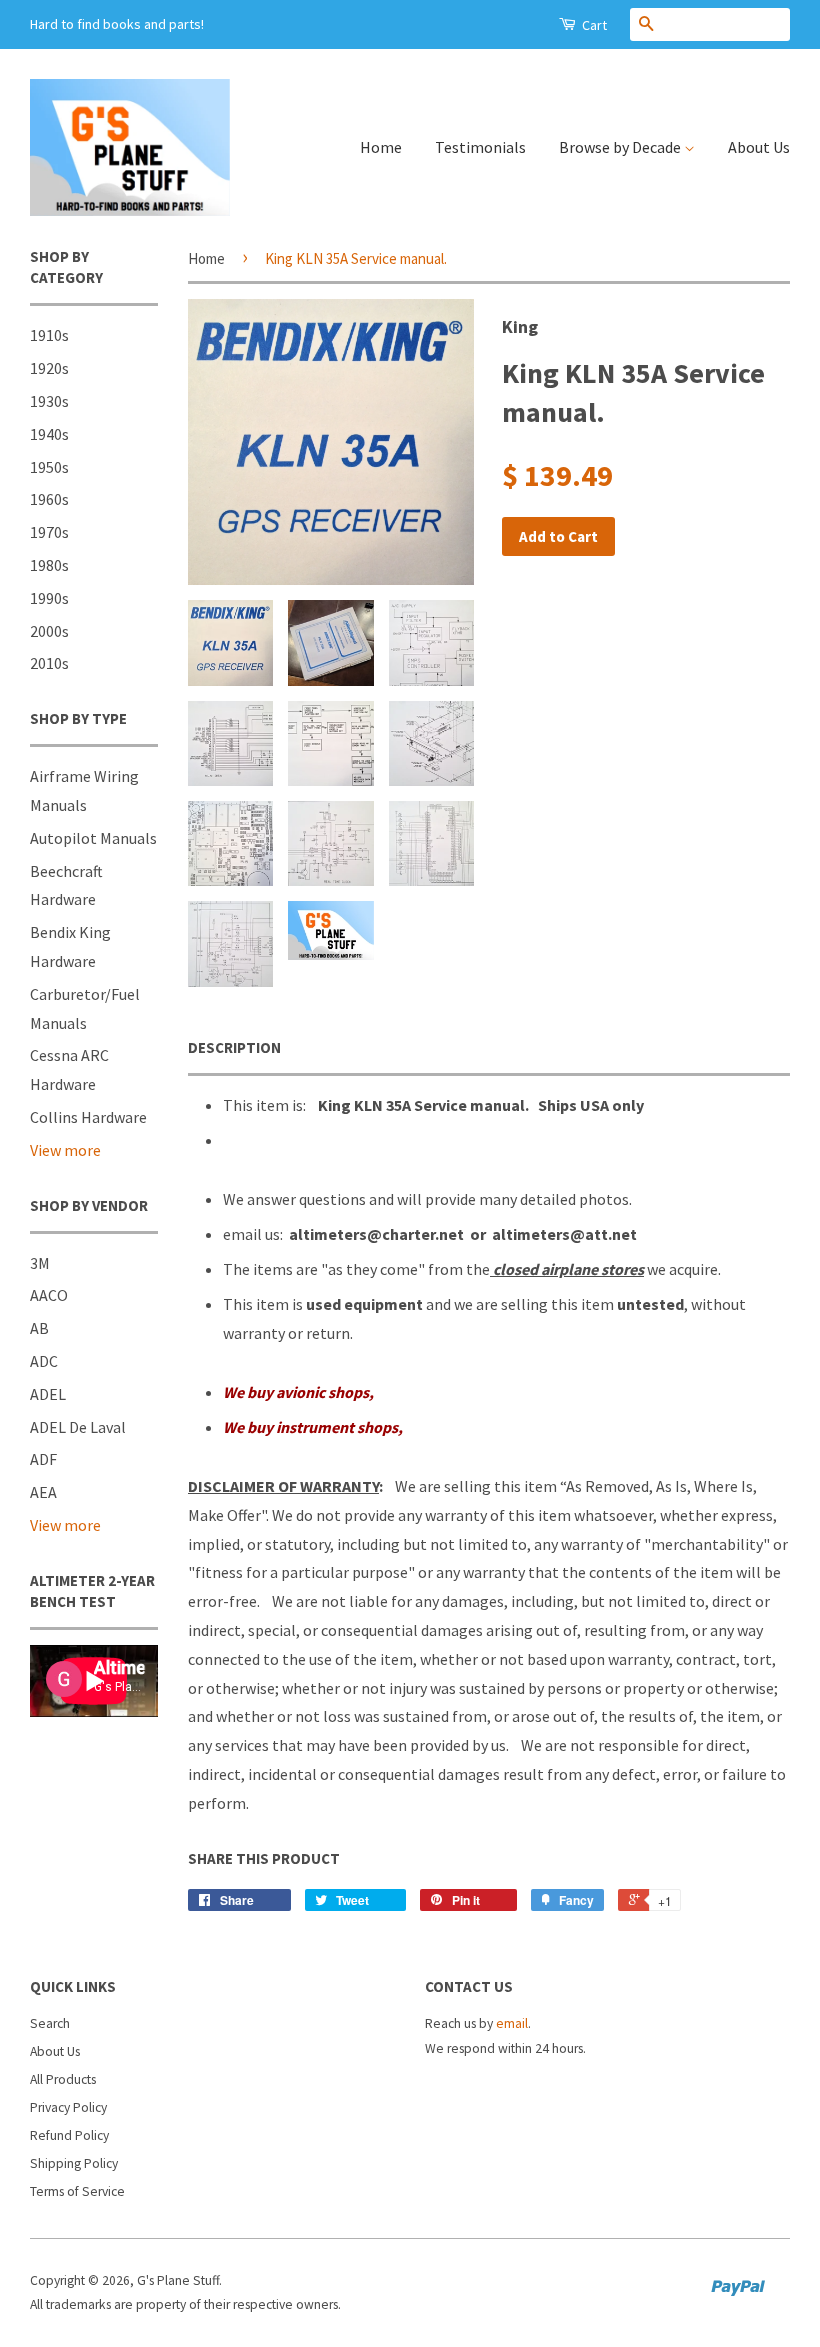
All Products (63, 2079)
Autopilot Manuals (93, 838)
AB (39, 1328)
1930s (49, 401)
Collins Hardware (88, 1117)
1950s (49, 467)
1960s (49, 499)
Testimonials (480, 147)
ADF (43, 1459)
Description (234, 1047)
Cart (593, 25)
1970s (49, 532)
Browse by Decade (621, 147)
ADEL (48, 1394)
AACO (49, 1295)
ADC (44, 1361)
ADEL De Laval (78, 1427)
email (512, 2023)
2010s (49, 663)
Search (50, 2023)
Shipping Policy (74, 2163)
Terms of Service (77, 2191)
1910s (49, 335)
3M (40, 1263)
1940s (49, 434)
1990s (49, 598)
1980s (49, 565)
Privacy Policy (68, 2107)
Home (381, 147)
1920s (49, 368)
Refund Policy (69, 2135)
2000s (49, 631)
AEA (43, 1492)
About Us (759, 147)
